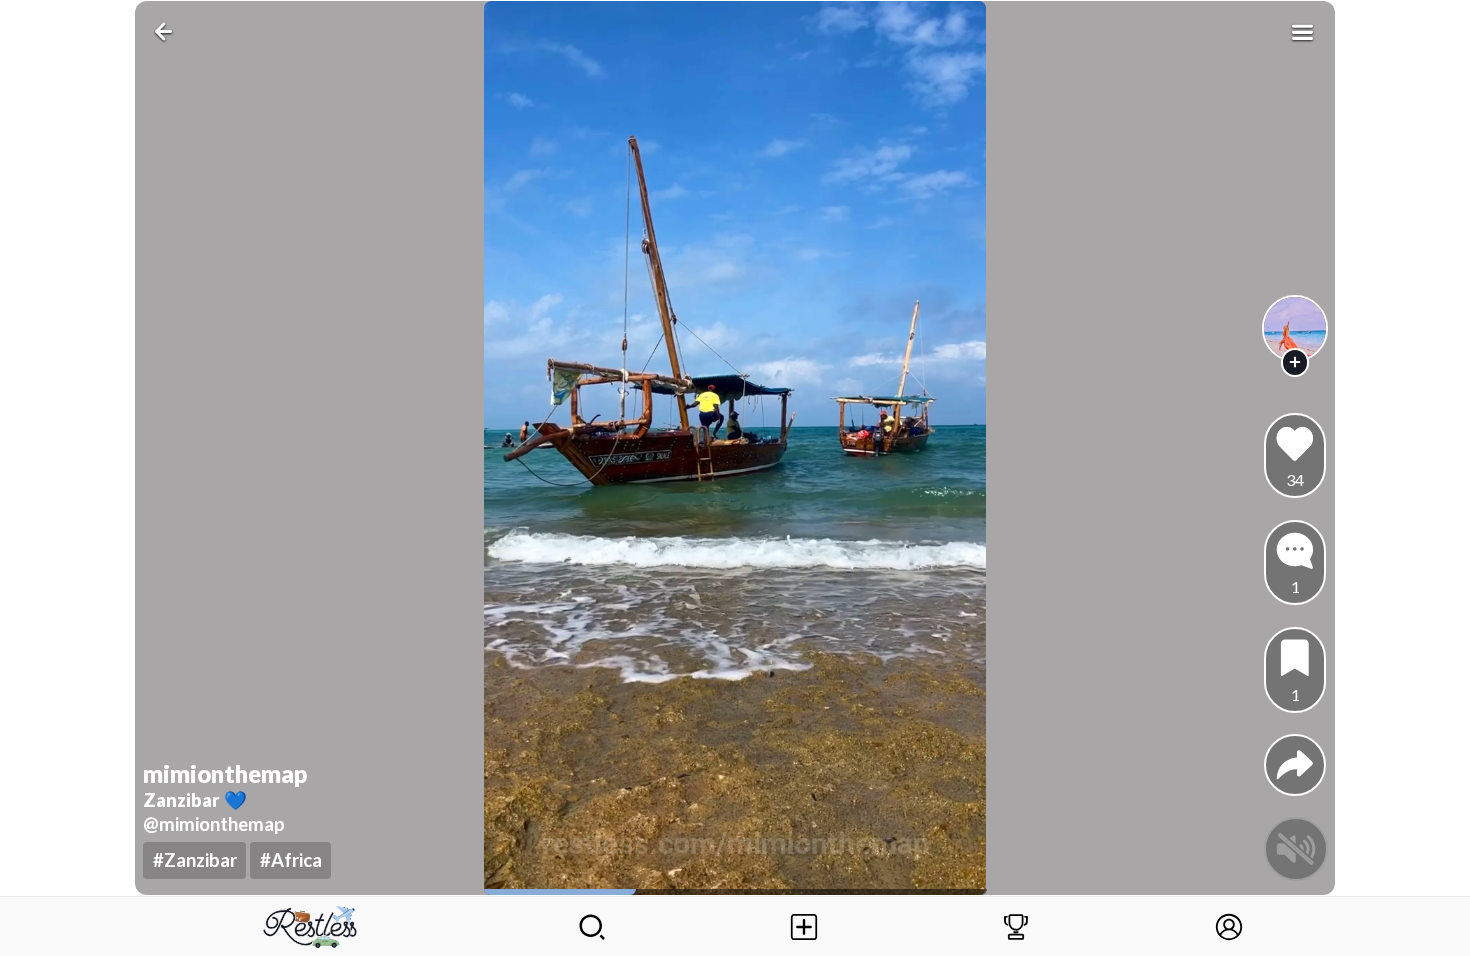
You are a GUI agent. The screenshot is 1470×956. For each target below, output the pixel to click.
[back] (167, 31)
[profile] (1295, 328)
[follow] (1295, 362)
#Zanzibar (195, 860)
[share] (1295, 765)
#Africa (291, 860)
